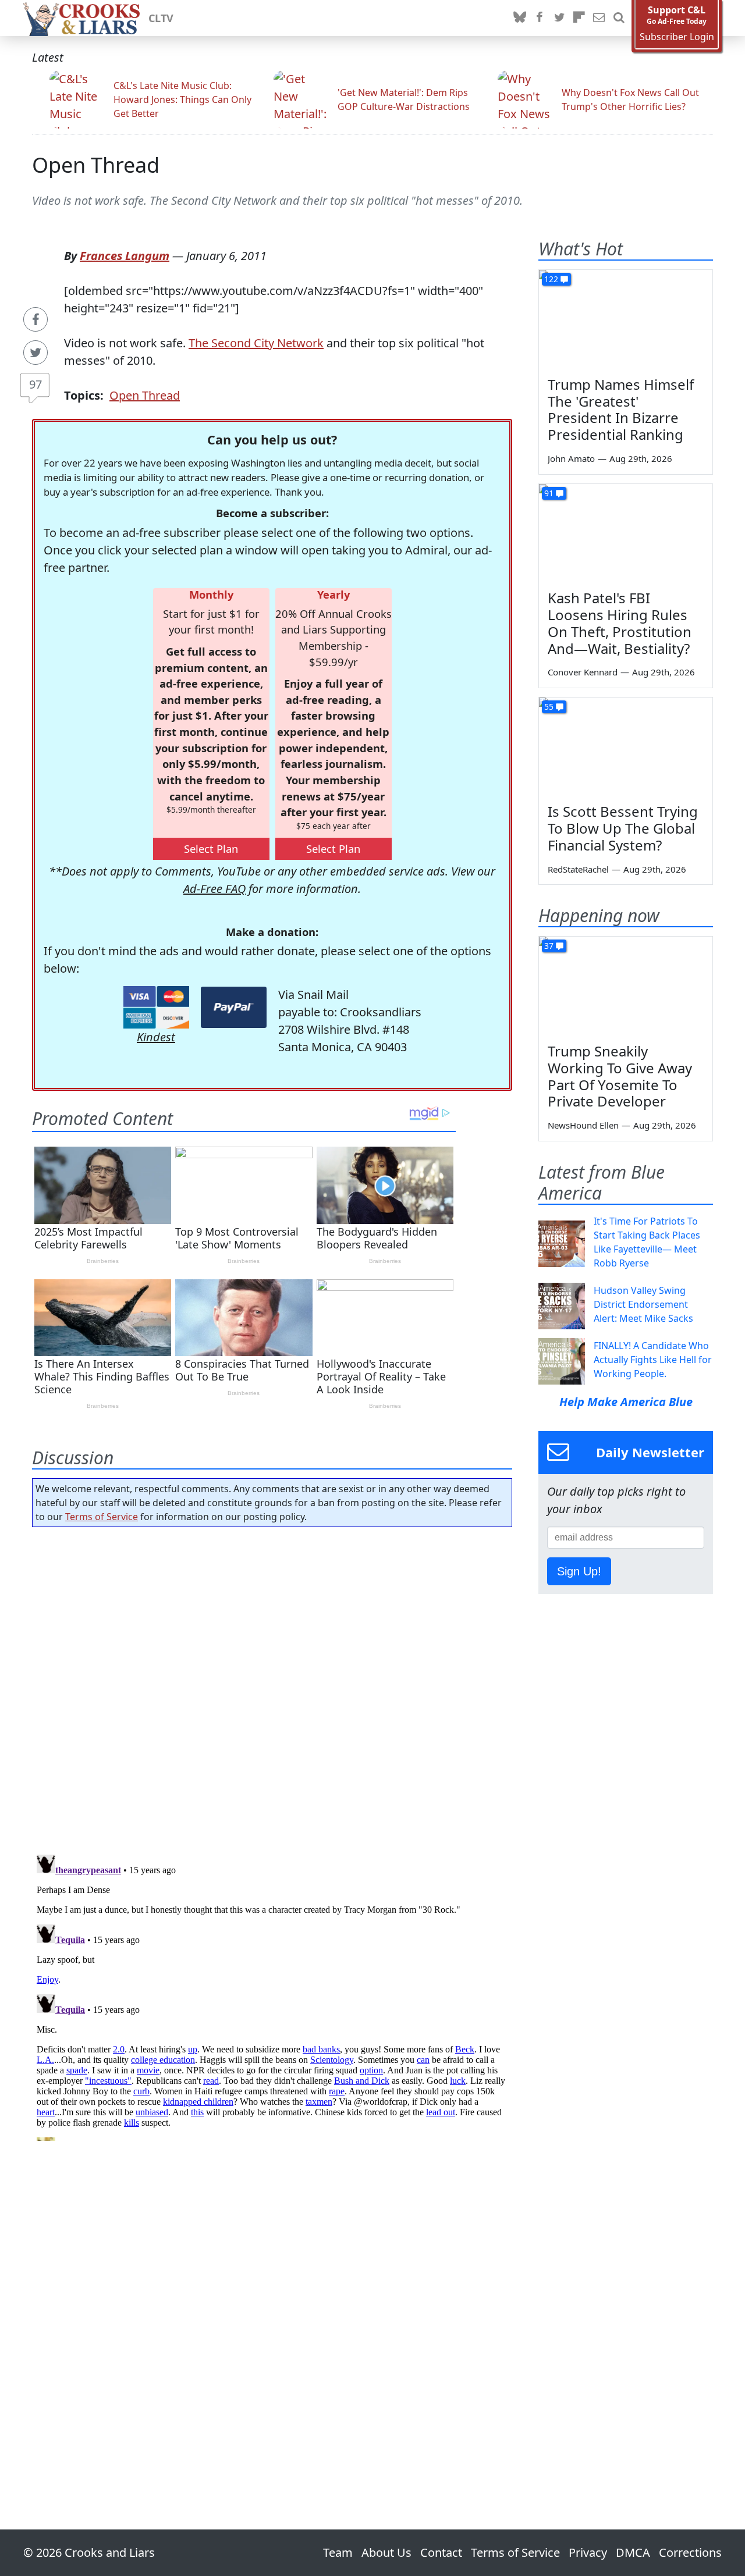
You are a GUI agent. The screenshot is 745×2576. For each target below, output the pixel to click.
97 (36, 384)
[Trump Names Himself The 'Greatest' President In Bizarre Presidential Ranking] (626, 319)
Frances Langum (125, 256)
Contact (441, 2552)
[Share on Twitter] (36, 353)
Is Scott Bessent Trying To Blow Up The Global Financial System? (623, 828)
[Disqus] (272, 1995)
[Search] (619, 18)
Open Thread (96, 165)
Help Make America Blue (626, 1402)
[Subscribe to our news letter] (599, 18)
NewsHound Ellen (583, 1125)
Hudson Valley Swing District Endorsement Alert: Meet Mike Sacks (643, 1304)
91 (549, 493)
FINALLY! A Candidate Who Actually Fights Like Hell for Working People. (653, 1360)
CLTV (161, 18)
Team (338, 2552)
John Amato (571, 458)
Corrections (690, 2552)
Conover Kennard (583, 672)
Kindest (156, 1037)
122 (551, 279)
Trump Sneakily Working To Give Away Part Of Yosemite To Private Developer (620, 1076)
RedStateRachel (578, 869)
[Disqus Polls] (272, 1687)
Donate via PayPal (234, 1007)
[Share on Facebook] (36, 319)
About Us (386, 2552)
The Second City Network (256, 343)
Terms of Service (102, 1517)
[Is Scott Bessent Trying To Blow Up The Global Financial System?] (626, 746)
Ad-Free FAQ (214, 889)
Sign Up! (579, 1571)
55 (549, 707)
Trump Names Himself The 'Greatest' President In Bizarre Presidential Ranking (621, 409)
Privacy (588, 2552)
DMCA (633, 2552)
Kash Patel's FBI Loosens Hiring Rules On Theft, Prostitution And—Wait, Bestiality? (620, 623)
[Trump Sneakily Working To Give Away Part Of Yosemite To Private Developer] (626, 985)
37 (549, 946)
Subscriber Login (677, 37)
